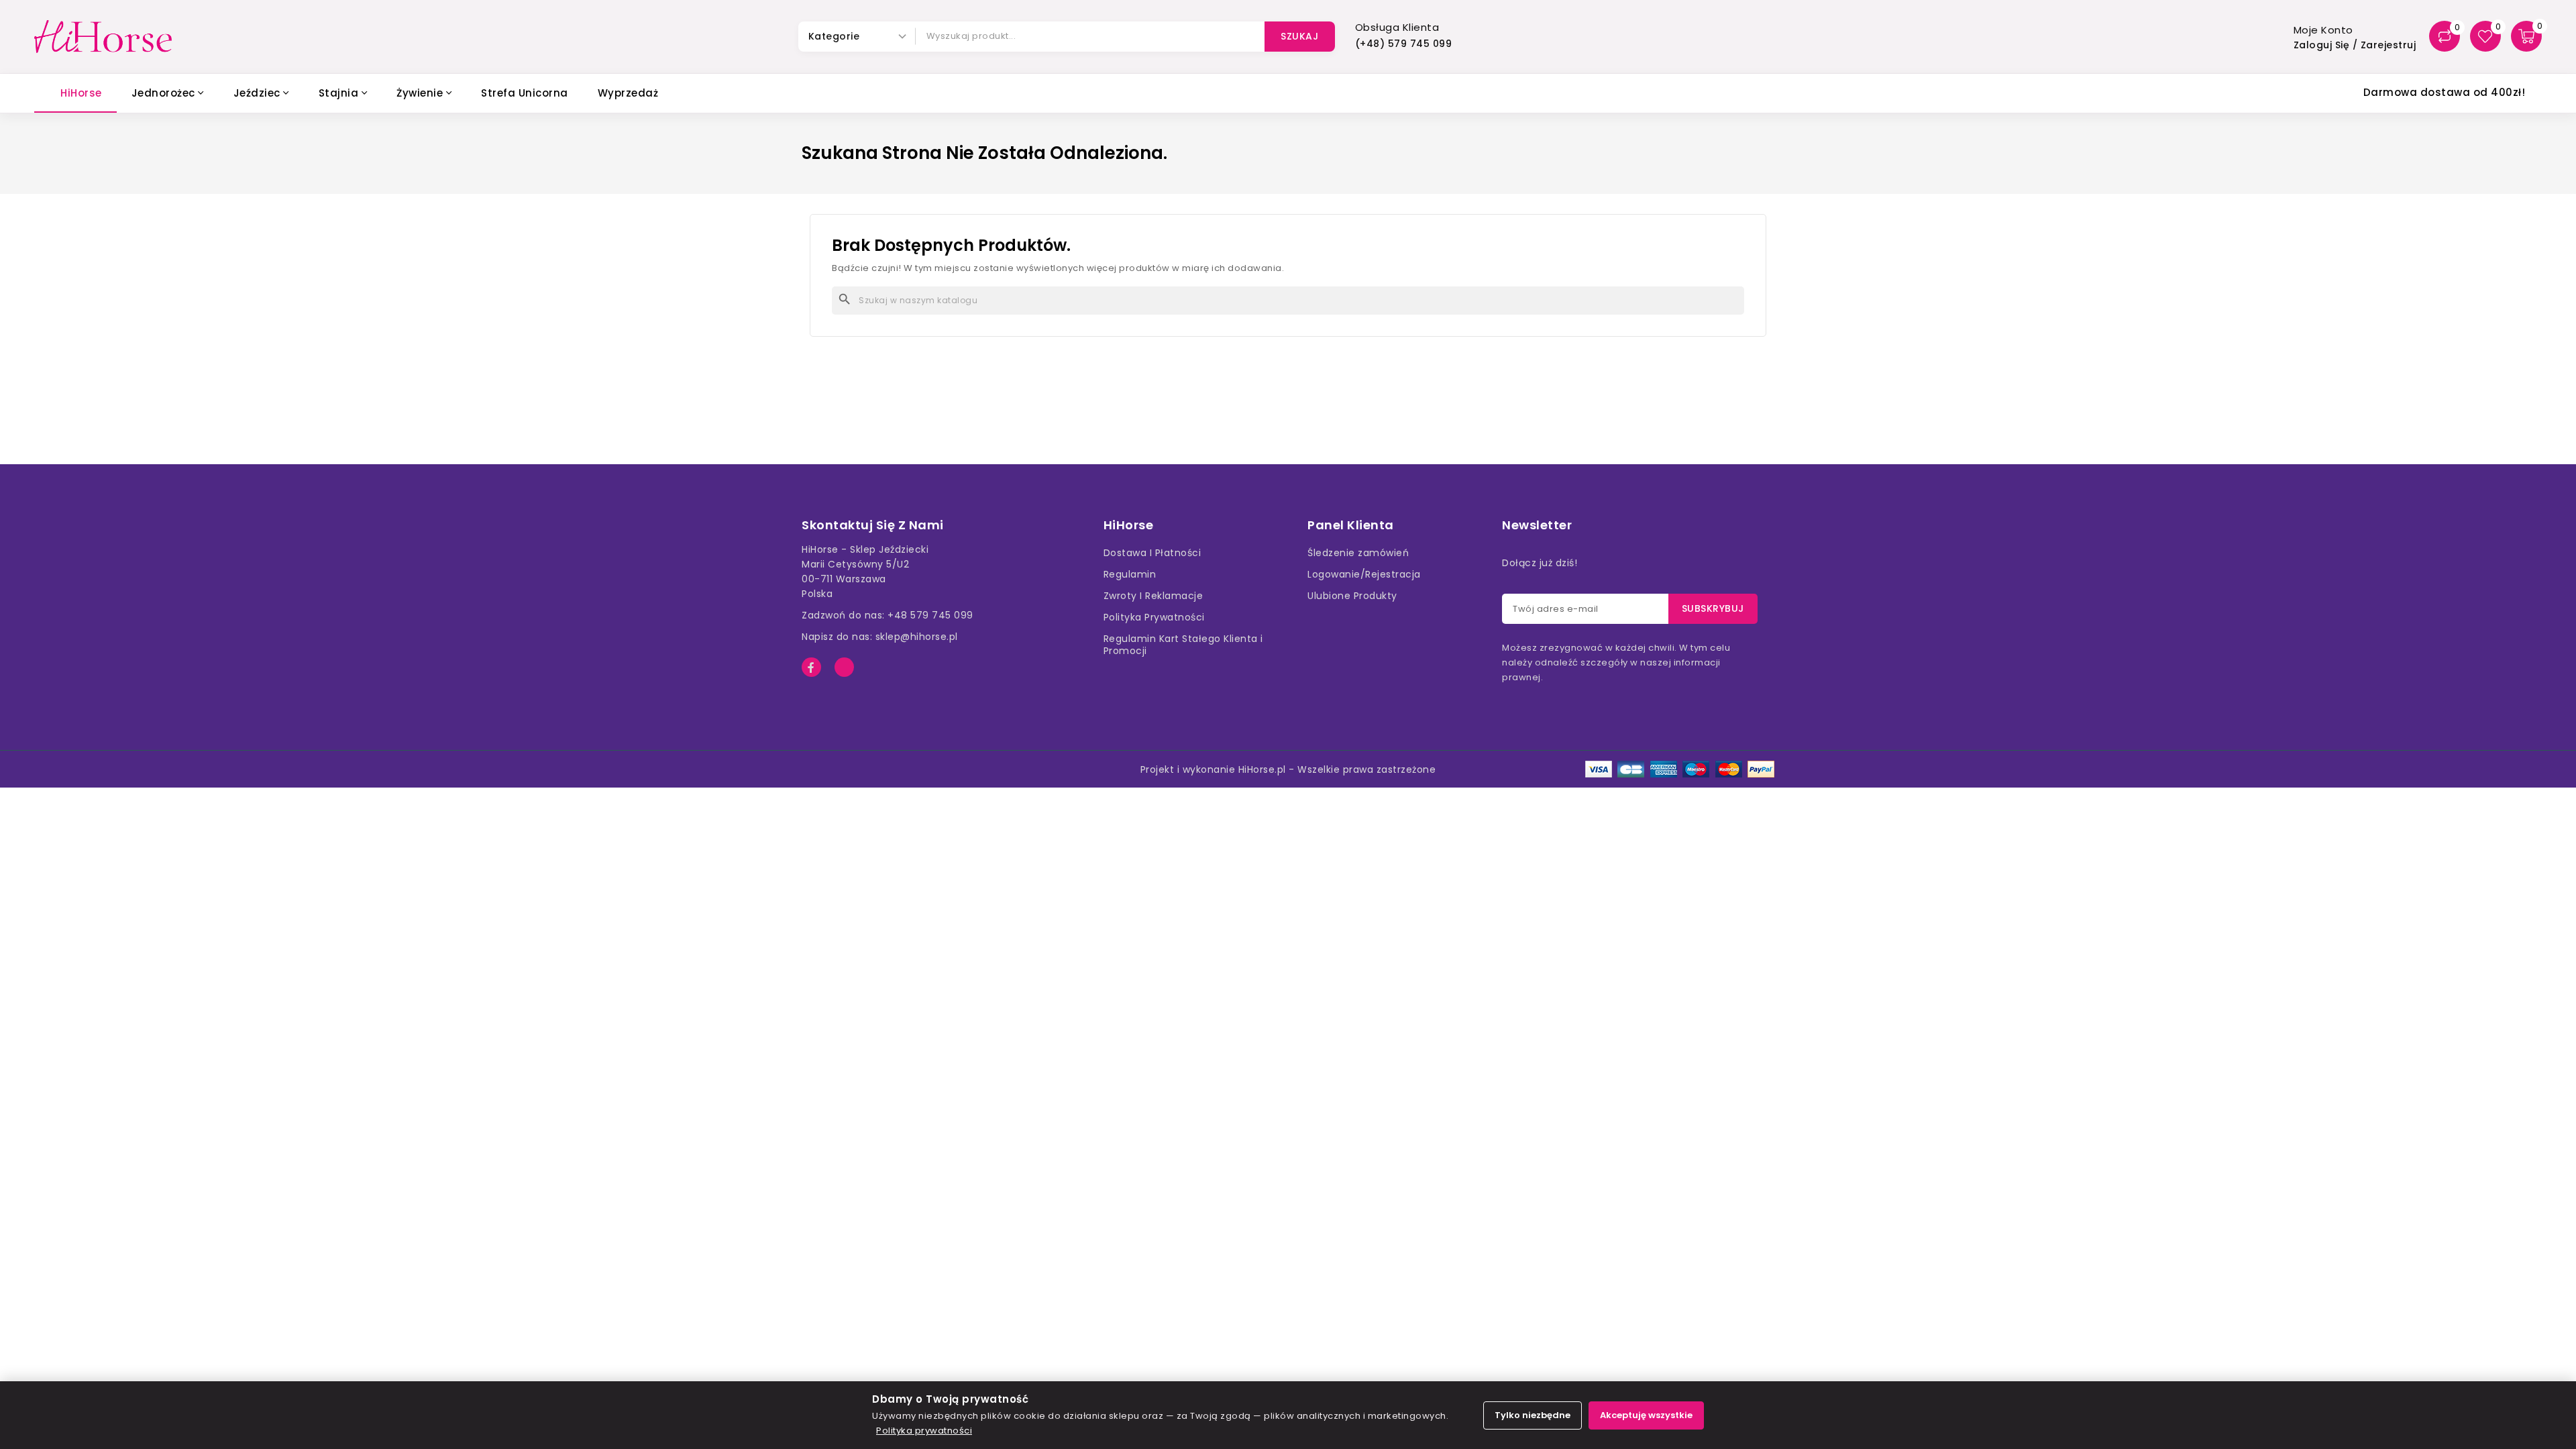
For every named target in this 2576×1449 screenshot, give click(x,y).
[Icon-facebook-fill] (811, 667)
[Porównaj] (2445, 36)
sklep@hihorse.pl (917, 637)
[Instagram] (844, 667)
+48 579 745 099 (930, 615)
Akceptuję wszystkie (1646, 1415)
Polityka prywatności (924, 1431)
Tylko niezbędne (1533, 1415)
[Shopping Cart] (2526, 36)
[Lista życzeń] (2485, 36)
